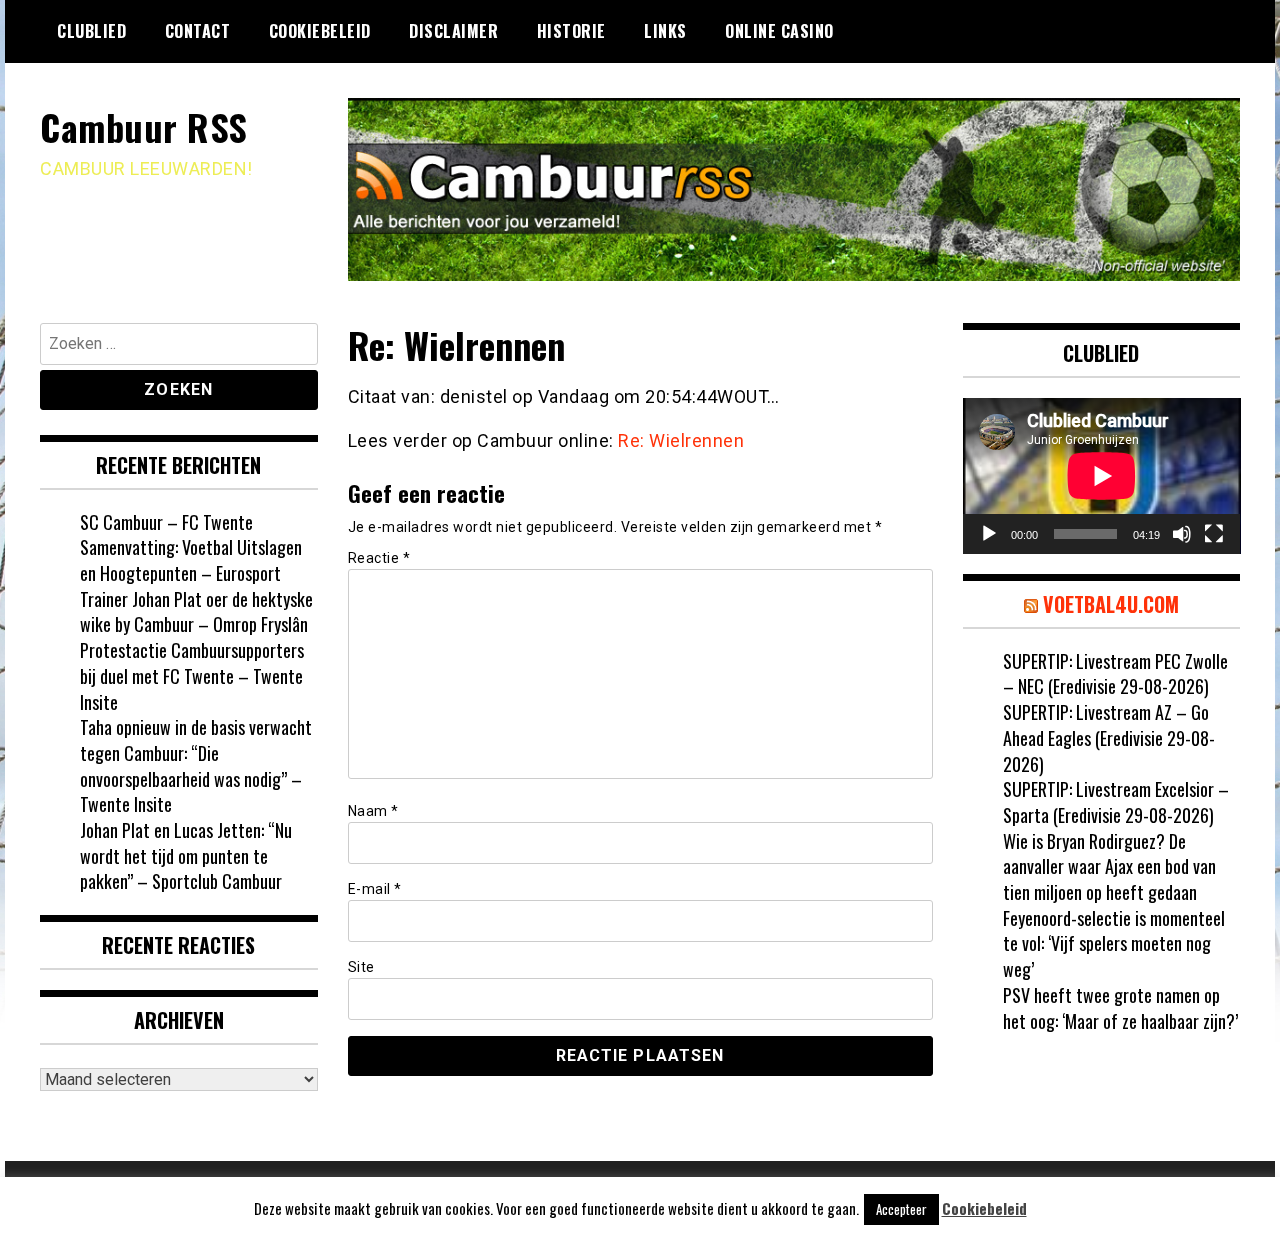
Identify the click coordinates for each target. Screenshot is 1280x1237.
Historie (571, 31)
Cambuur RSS (144, 126)
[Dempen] (1182, 534)
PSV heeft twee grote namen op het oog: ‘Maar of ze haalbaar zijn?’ (1120, 1008)
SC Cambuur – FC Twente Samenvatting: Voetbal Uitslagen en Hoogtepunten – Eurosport (191, 547)
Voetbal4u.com (1111, 604)
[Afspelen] (989, 534)
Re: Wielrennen (681, 440)
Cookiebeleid (320, 31)
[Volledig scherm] (1214, 534)
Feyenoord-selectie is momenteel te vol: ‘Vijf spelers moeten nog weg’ (1114, 943)
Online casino (779, 31)
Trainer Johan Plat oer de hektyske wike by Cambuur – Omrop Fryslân (196, 612)
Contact (198, 31)
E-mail (375, 889)
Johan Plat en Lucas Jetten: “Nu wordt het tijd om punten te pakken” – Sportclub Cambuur (186, 855)
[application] (1102, 476)
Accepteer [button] (901, 1209)
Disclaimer (453, 31)
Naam (373, 811)
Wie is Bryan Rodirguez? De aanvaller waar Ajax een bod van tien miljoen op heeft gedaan (1109, 866)
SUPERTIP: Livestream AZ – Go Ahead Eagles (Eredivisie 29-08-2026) (1109, 737)
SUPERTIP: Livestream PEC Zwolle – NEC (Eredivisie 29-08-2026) (1115, 674)
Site (361, 967)
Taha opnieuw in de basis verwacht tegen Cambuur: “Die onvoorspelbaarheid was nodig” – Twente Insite (196, 765)
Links (665, 31)
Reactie (379, 558)
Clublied (91, 31)
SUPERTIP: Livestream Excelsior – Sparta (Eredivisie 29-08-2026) (1116, 802)
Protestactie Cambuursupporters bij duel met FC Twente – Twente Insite (192, 675)
